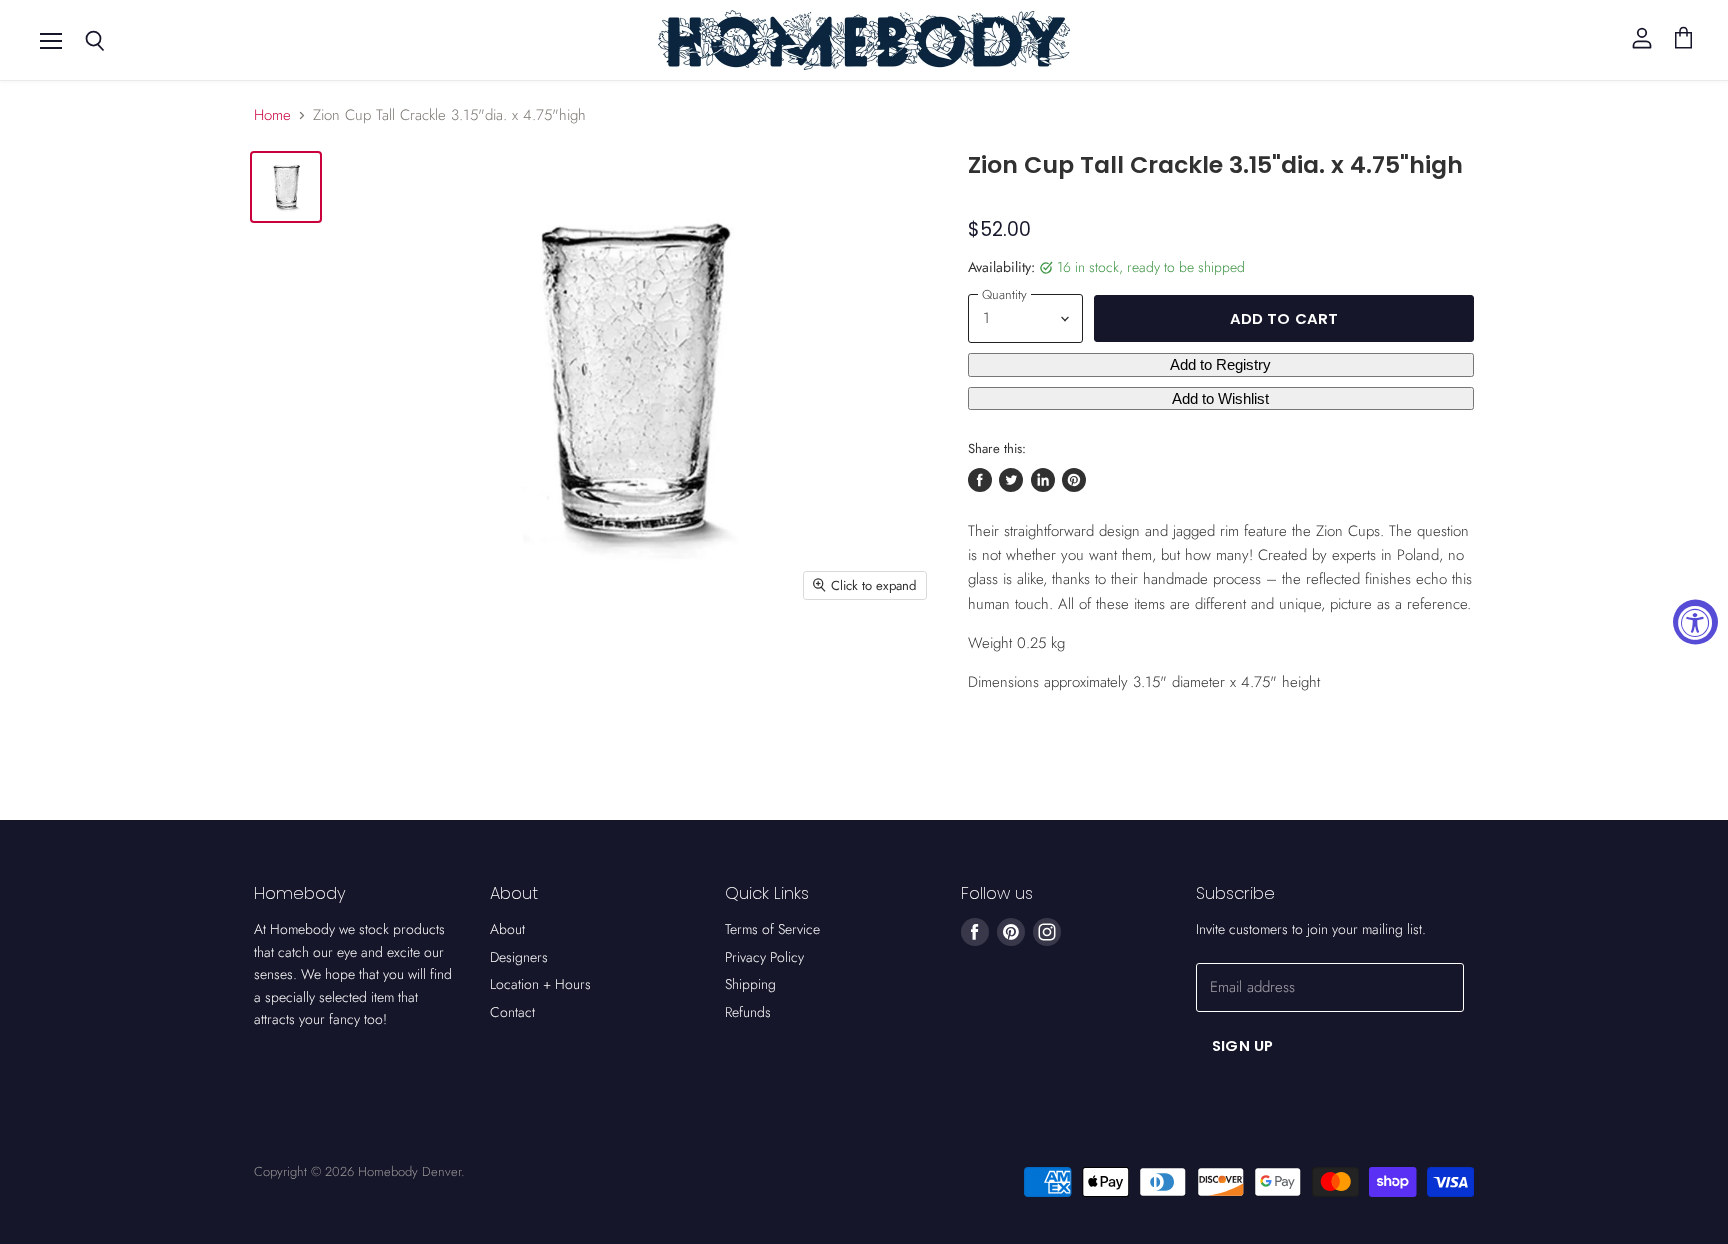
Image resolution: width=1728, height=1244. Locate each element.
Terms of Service (772, 929)
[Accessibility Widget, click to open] (1695, 622)
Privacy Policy (764, 957)
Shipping (750, 984)
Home (272, 115)
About (507, 929)
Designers (519, 957)
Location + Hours (540, 984)
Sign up (1242, 1045)
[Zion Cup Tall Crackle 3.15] (286, 187)
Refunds (748, 1012)
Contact (512, 1012)
